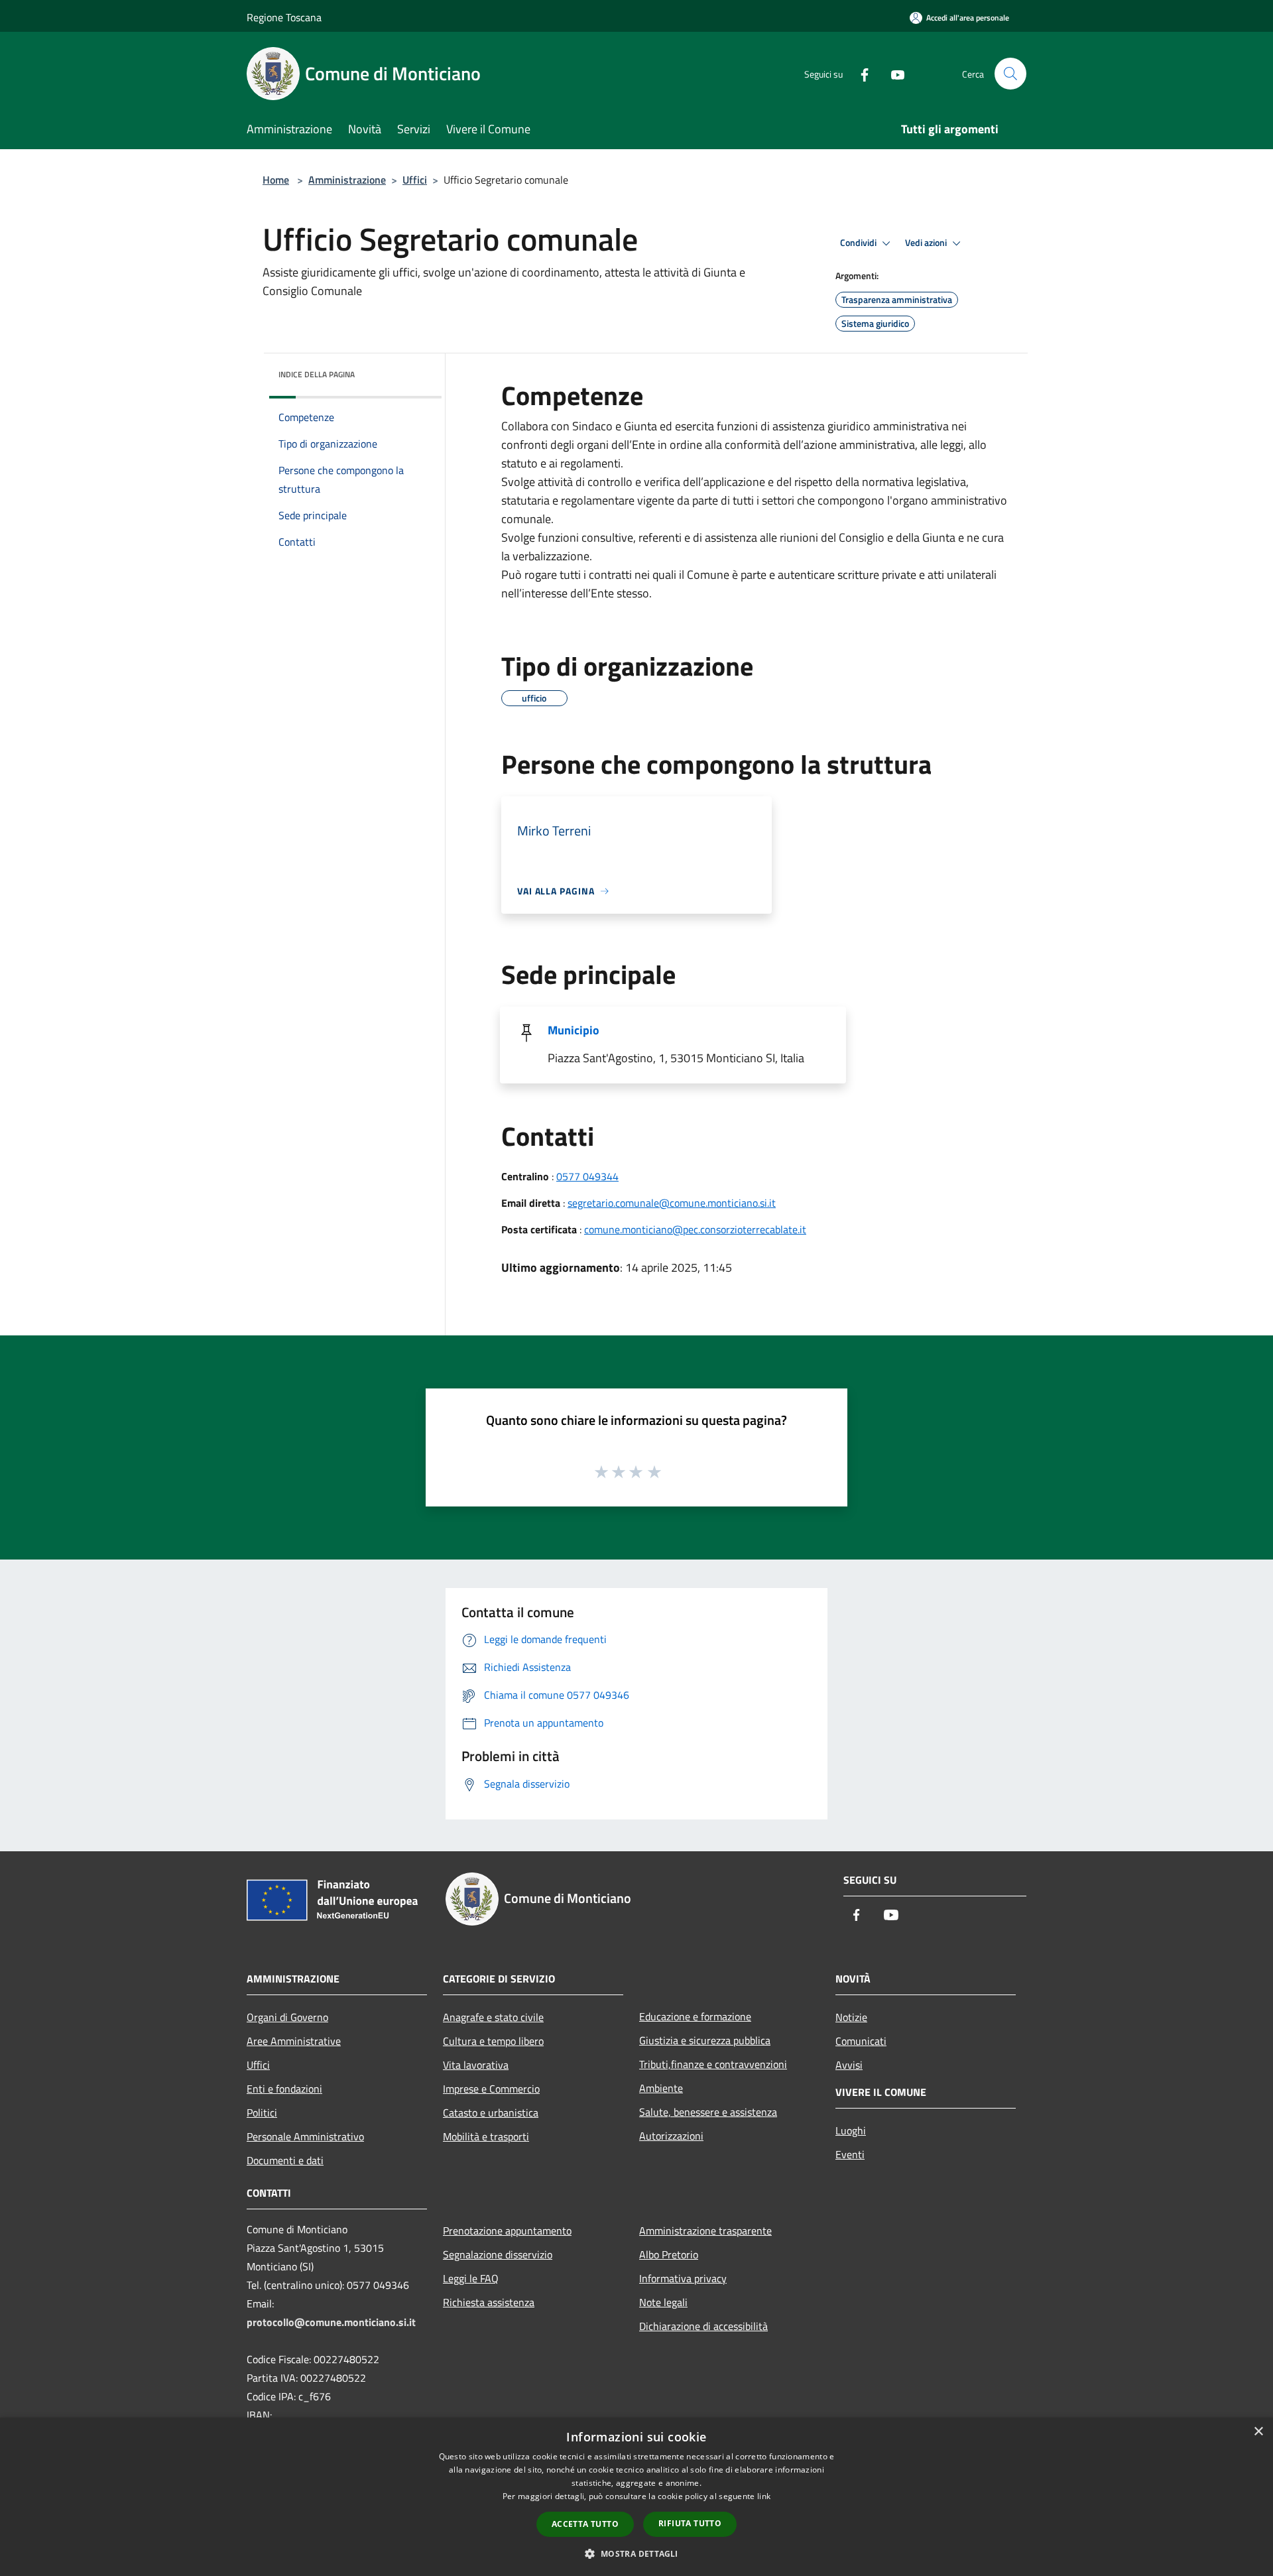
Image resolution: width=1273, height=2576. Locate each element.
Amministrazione (347, 180)
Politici (262, 2113)
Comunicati (861, 2041)
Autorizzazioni (671, 2136)
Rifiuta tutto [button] (690, 2523)
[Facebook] (859, 73)
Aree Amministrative (294, 2041)
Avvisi (849, 2065)
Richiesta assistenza (489, 2302)
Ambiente (661, 2088)
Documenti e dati (285, 2160)
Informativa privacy (683, 2278)
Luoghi (851, 2130)
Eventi (850, 2154)
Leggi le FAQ (471, 2278)
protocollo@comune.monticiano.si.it (331, 2322)
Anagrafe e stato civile (493, 2017)
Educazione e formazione (695, 2016)
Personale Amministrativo (305, 2136)
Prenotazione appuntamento (507, 2231)
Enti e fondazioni (284, 2089)
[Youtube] (892, 73)
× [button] (1258, 2432)
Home (276, 180)
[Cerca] (1010, 74)
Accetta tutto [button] (585, 2524)
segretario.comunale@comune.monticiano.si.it (672, 1203)
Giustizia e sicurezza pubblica (705, 2040)
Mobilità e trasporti (486, 2136)
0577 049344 (587, 1176)
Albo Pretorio (669, 2254)
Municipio (574, 1030)
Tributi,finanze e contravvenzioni (713, 2064)
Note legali (663, 2302)
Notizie (851, 2017)
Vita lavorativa (476, 2065)
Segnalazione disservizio (498, 2254)
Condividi (859, 243)
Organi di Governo (287, 2017)
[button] (636, 2553)
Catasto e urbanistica (491, 2113)
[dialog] (636, 2497)
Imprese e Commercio (491, 2089)
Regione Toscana (284, 17)
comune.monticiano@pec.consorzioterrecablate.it (695, 1229)
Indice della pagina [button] (317, 374)
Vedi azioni (927, 243)
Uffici (415, 180)
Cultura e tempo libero (493, 2041)
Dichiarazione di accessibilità (703, 2326)
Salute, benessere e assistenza (708, 2112)
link (764, 2496)
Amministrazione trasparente (705, 2231)
